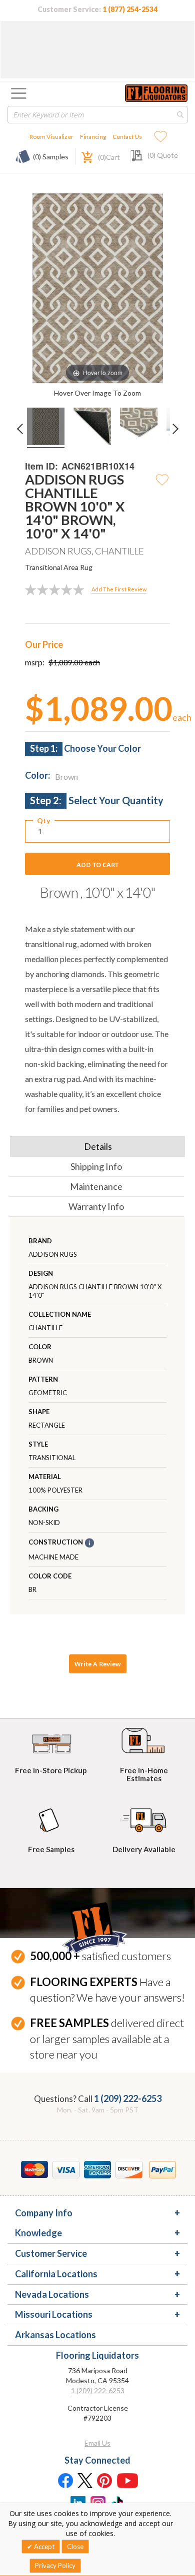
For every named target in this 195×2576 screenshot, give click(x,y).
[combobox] (97, 115)
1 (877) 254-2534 (130, 9)
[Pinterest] (105, 2480)
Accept (43, 2547)
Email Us (97, 2443)
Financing (93, 137)
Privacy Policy (55, 2566)
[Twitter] (85, 2480)
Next (179, 435)
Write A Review (98, 1664)
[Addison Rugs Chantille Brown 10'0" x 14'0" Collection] (46, 428)
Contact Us (127, 137)
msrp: (35, 662)
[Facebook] (65, 2480)
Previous (22, 435)
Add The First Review (119, 589)
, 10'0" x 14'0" (98, 892)
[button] (162, 479)
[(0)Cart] (81, 156)
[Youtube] (127, 2480)
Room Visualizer (51, 137)
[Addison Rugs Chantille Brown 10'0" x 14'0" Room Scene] (92, 428)
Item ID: (41, 466)
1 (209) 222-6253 (128, 2098)
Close (75, 2547)
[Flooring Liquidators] (156, 93)
